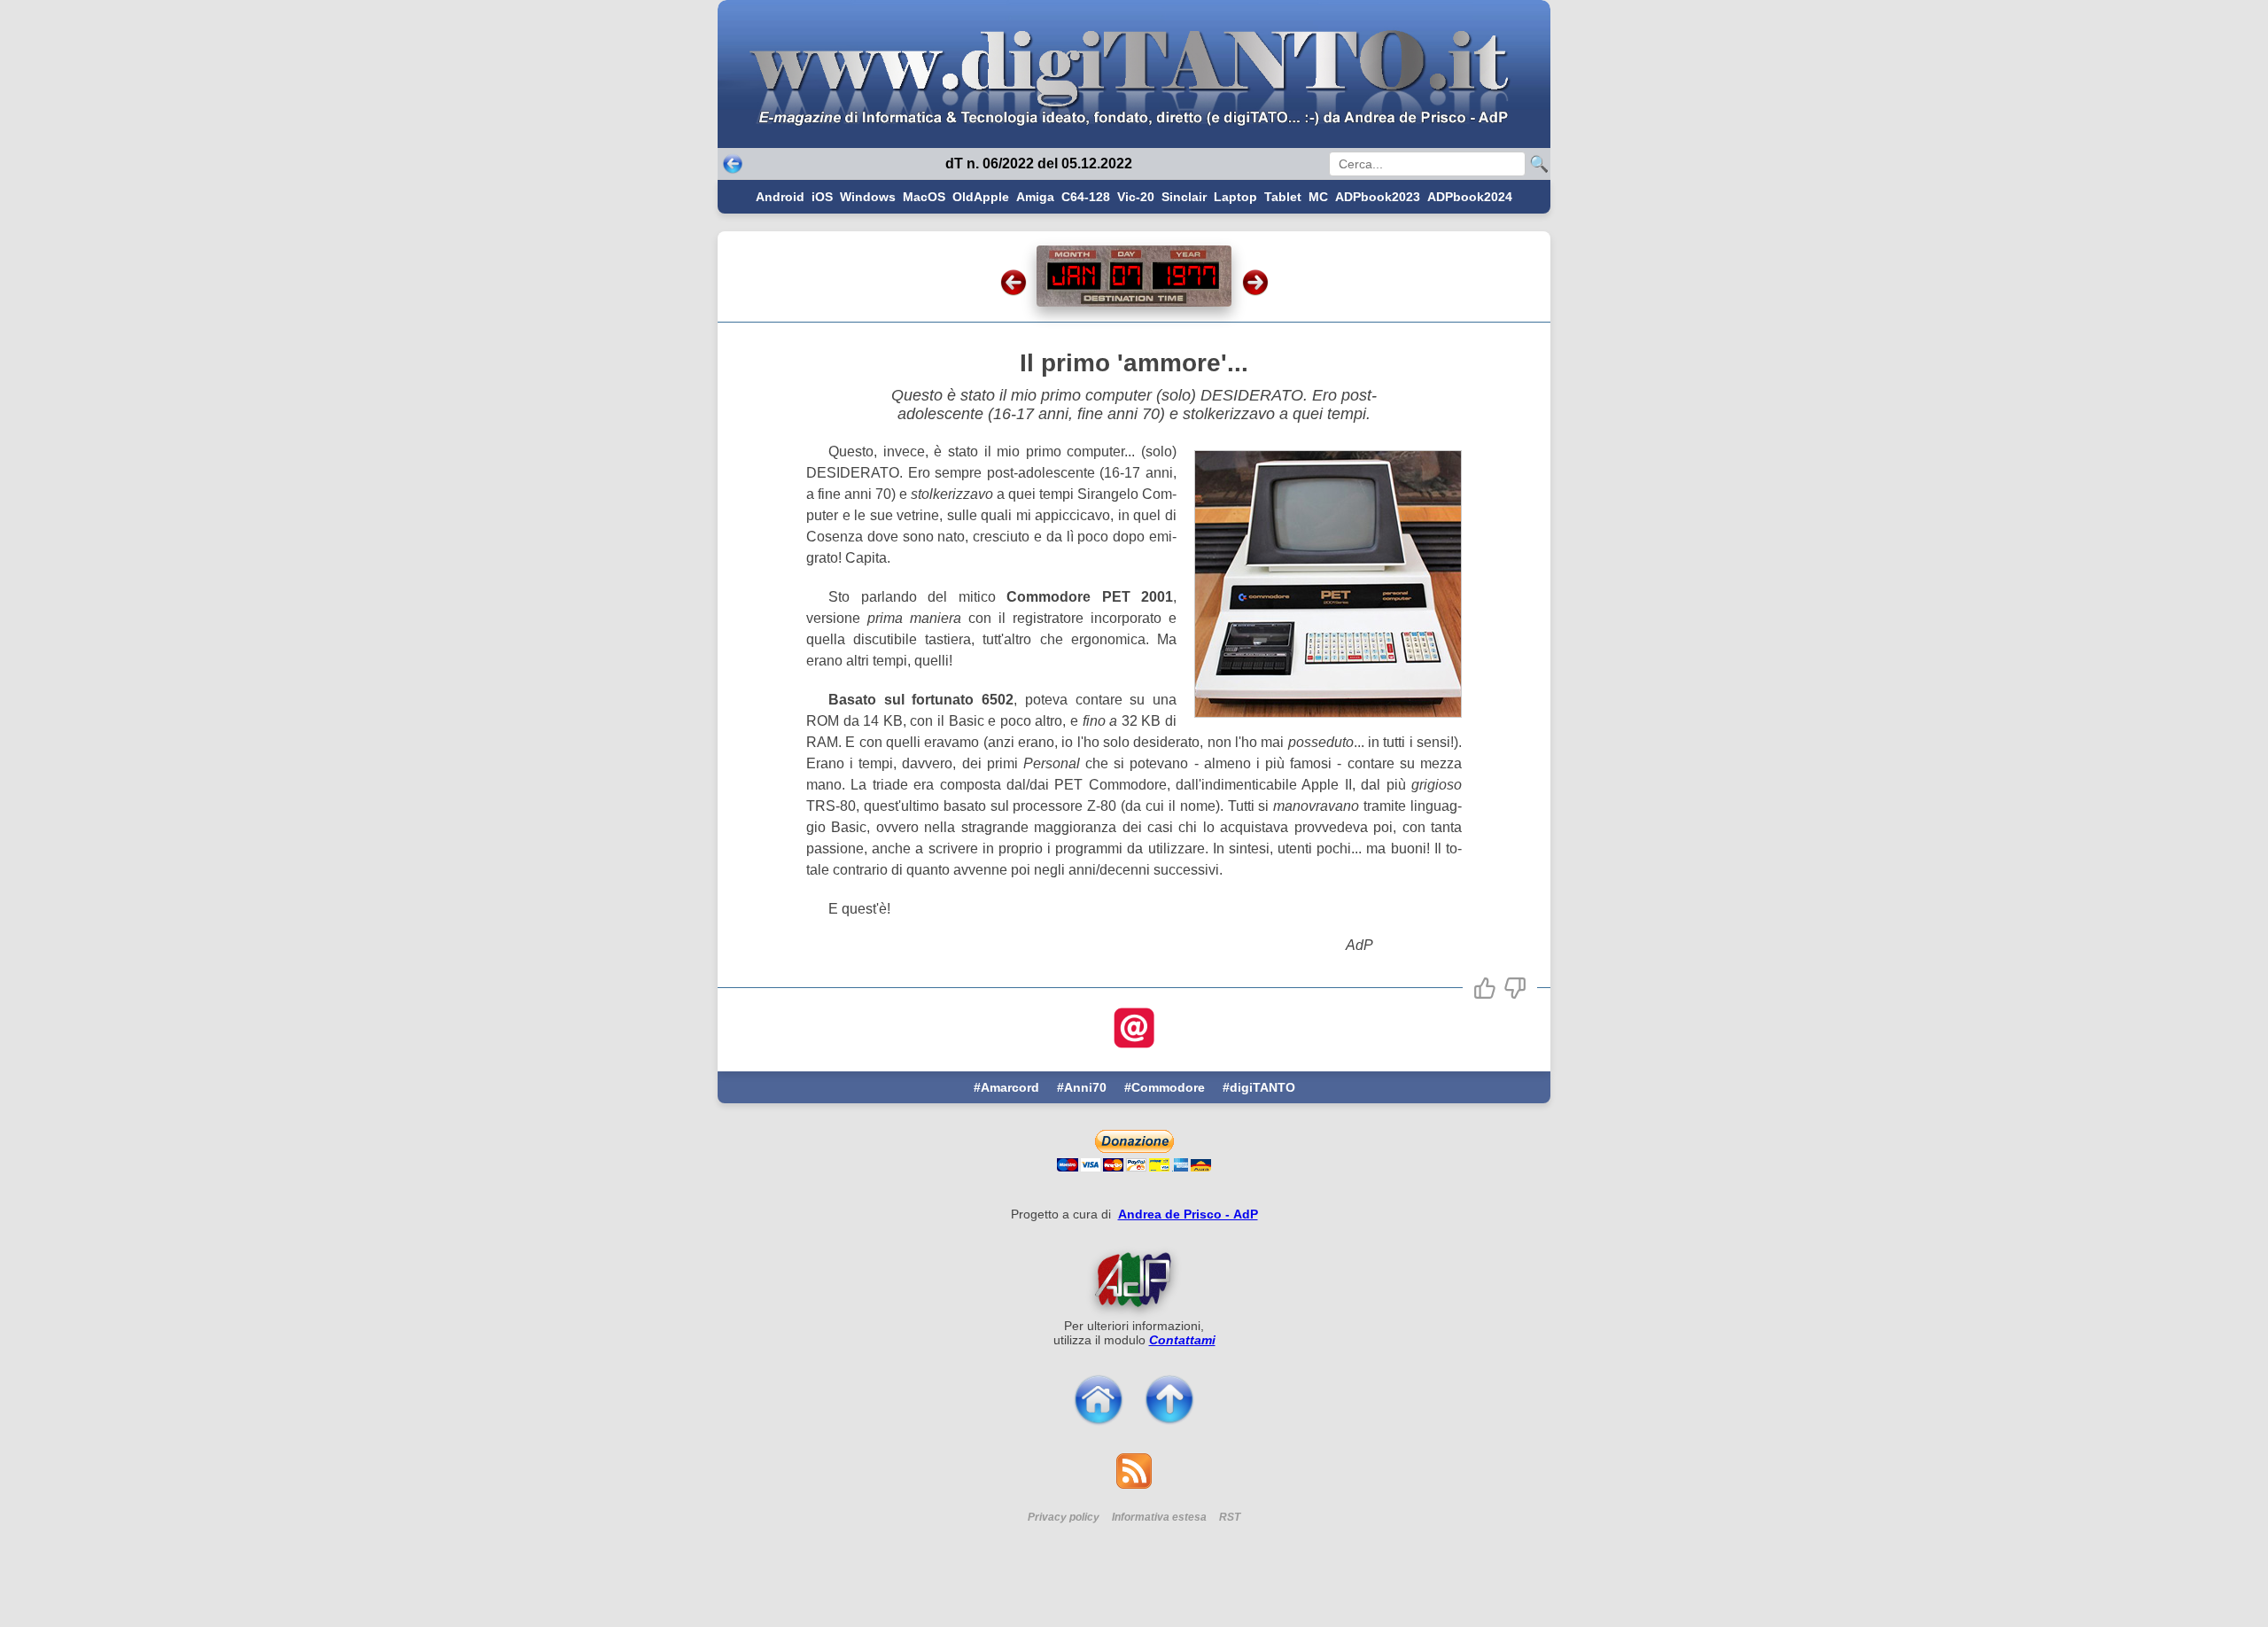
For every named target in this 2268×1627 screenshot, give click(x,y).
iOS (822, 197)
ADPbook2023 (1378, 197)
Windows (868, 197)
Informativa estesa (1159, 1517)
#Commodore (1165, 1087)
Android (780, 197)
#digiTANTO (1259, 1087)
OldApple (981, 197)
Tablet (1283, 197)
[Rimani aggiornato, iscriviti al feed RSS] (1134, 1484)
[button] (1485, 988)
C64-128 (1086, 197)
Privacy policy (1064, 1517)
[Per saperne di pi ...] (1134, 1279)
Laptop (1235, 197)
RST (1230, 1517)
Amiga (1035, 197)
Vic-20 (1136, 197)
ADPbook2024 (1470, 197)
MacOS (924, 197)
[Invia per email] (1134, 1030)
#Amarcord (1006, 1087)
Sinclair (1184, 197)
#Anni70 (1082, 1087)
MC (1318, 197)
